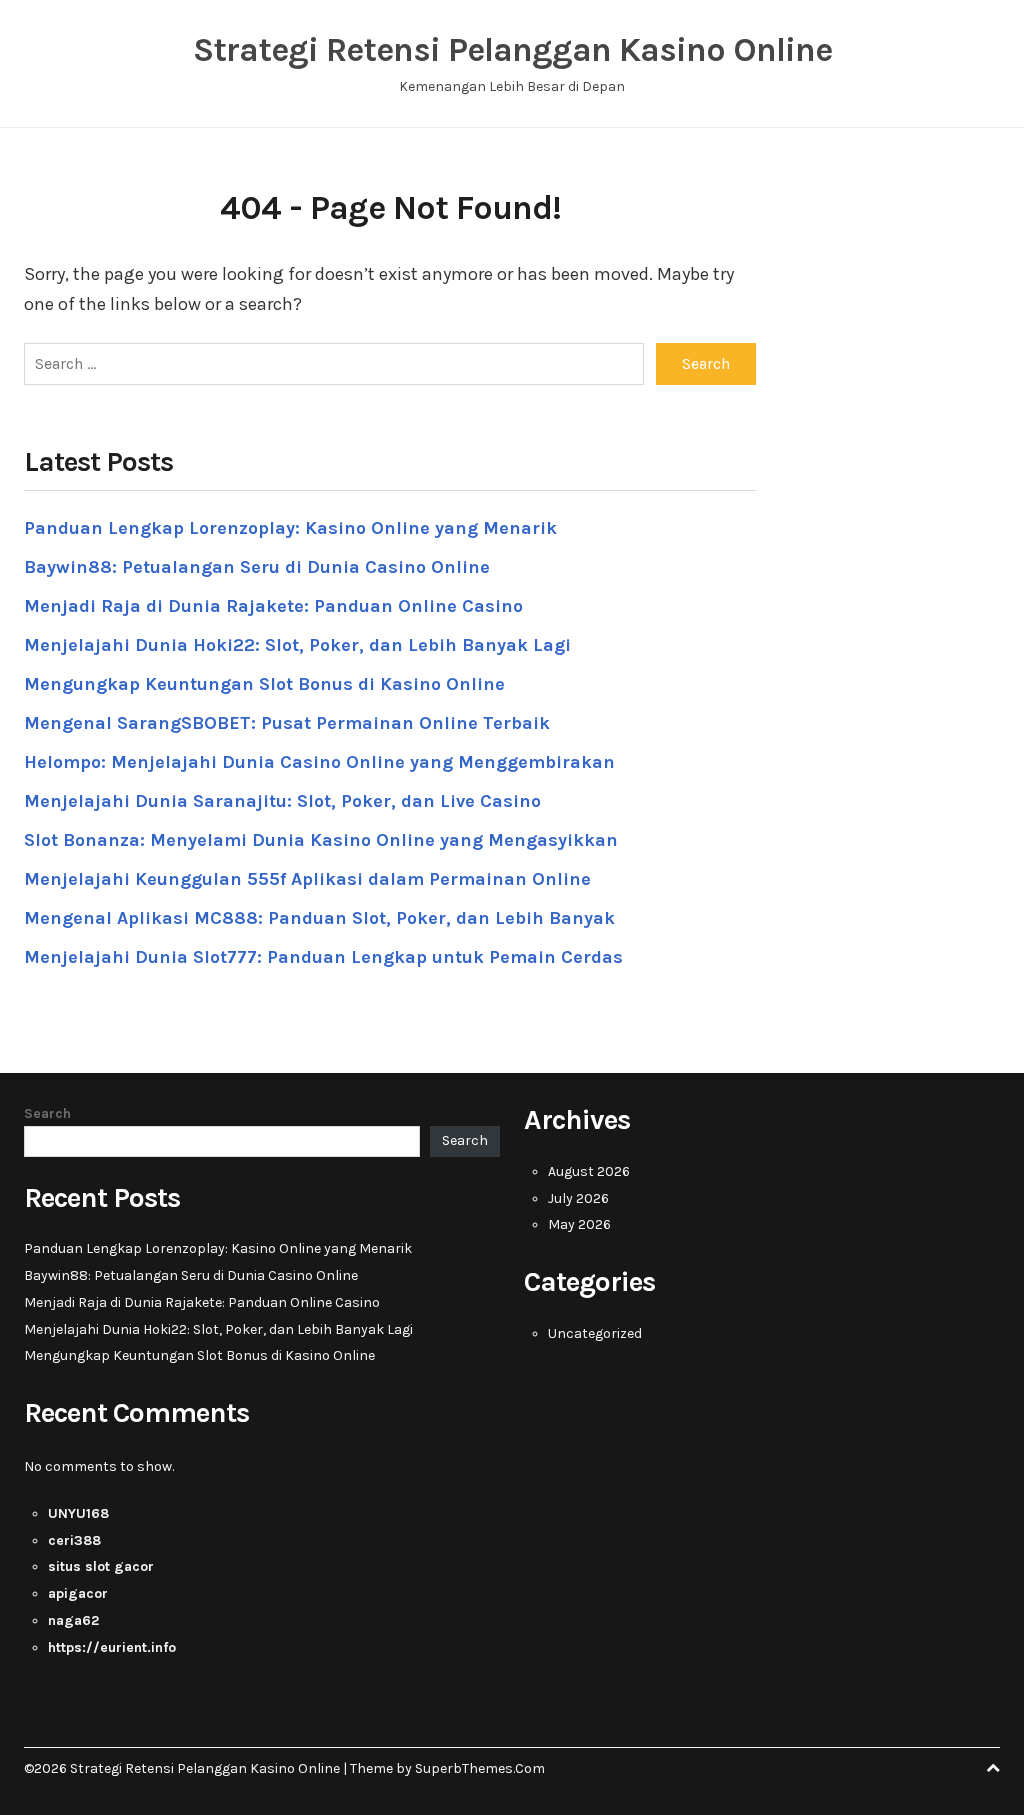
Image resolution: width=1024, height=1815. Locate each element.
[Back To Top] (993, 1768)
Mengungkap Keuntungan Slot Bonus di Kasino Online (264, 684)
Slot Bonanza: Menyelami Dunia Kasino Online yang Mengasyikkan (321, 840)
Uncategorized (595, 1333)
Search (47, 1113)
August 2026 (589, 1171)
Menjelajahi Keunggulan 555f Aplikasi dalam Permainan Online (307, 879)
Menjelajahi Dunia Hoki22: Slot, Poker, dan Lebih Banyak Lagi (297, 645)
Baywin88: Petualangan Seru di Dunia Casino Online (257, 567)
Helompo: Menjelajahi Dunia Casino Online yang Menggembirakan (319, 762)
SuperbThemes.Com (480, 1768)
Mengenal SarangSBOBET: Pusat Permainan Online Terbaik (287, 723)
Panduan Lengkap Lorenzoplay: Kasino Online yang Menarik (290, 528)
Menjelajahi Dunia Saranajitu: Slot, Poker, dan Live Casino (282, 801)
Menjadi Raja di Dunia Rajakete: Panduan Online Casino (273, 606)
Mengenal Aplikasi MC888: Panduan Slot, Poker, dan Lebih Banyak (319, 918)
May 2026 (579, 1224)
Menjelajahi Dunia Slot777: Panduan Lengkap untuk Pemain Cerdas (323, 957)
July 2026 (578, 1198)
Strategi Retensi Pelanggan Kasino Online (512, 50)
